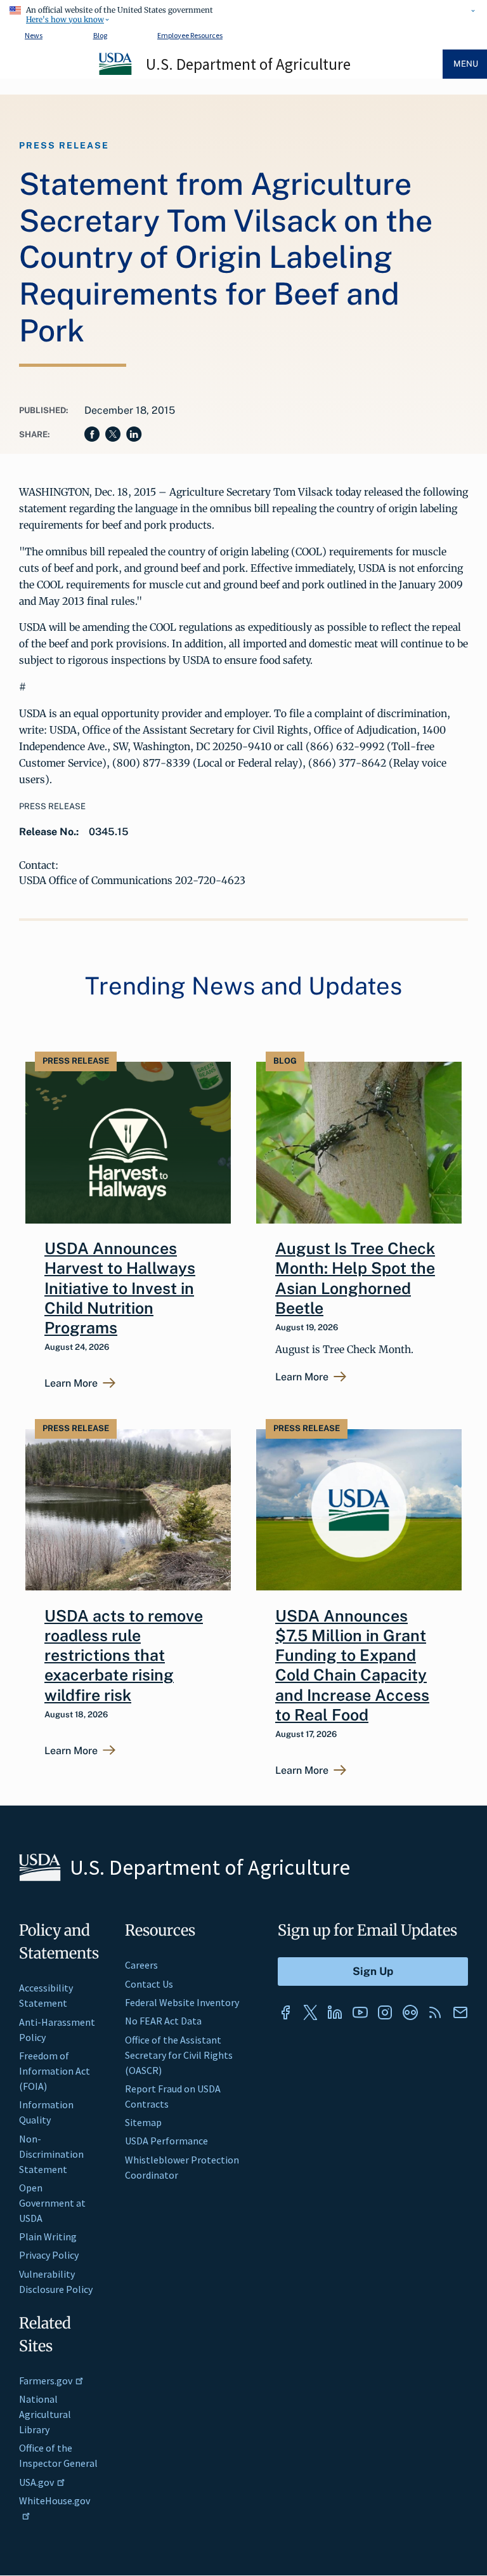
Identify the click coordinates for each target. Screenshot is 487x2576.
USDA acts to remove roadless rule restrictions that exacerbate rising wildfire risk (124, 1655)
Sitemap (143, 2122)
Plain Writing (48, 2236)
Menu (466, 64)
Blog (100, 35)
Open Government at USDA (52, 2203)
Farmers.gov (46, 2381)
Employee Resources (190, 35)
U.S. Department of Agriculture (248, 64)
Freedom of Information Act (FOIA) (55, 2071)
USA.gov (36, 2482)
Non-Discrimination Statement (51, 2154)
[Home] (116, 73)
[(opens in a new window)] (285, 2012)
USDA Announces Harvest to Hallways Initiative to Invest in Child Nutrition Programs (120, 1288)
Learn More (71, 1384)
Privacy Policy (49, 2255)
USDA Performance (166, 2141)
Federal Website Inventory (182, 2002)
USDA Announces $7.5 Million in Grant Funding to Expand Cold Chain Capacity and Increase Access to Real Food (352, 1665)
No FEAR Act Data (163, 2021)
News (34, 35)
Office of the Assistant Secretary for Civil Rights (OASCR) (179, 2055)
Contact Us (149, 1984)
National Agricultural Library (45, 2414)
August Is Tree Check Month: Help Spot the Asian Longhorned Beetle (355, 1278)
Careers (141, 1965)
